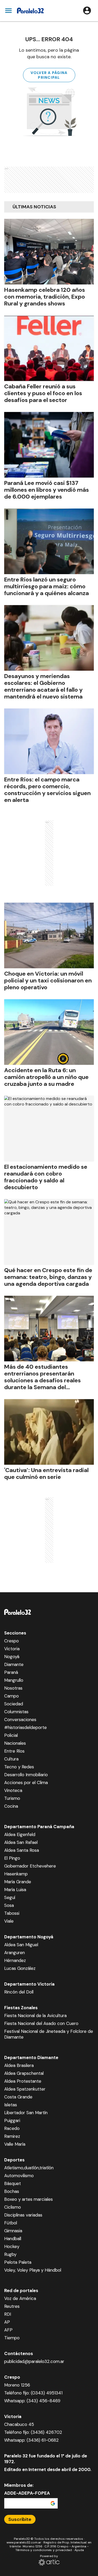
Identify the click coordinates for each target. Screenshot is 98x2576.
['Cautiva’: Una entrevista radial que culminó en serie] (49, 1432)
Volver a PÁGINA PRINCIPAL (49, 75)
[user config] (87, 10)
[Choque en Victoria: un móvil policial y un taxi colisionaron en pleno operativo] (49, 935)
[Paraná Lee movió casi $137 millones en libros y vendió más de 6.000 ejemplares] (49, 445)
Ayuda (79, 2550)
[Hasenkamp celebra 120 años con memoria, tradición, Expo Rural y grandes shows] (49, 252)
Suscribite (20, 2519)
